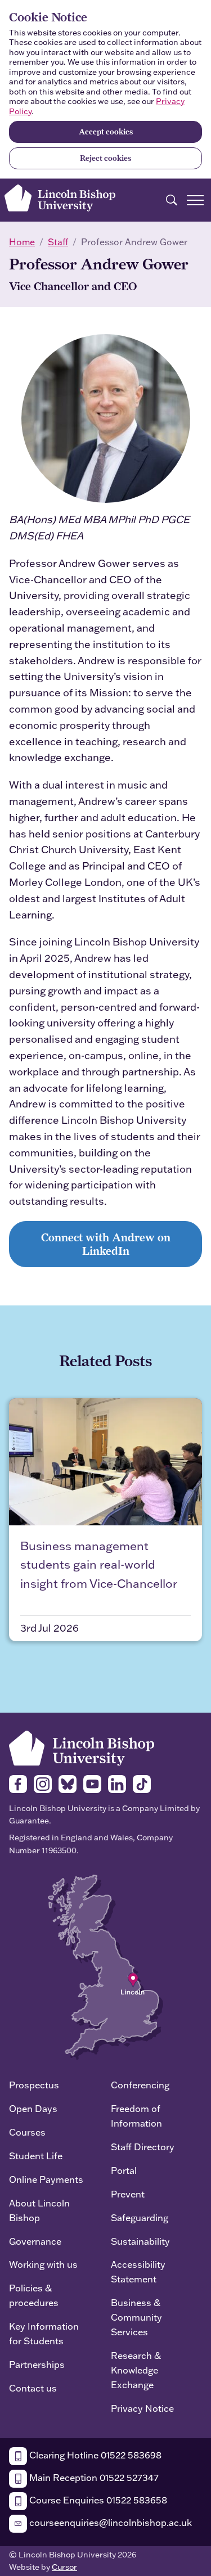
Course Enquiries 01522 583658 (97, 2500)
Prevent (128, 2194)
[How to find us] (105, 1966)
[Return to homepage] (60, 198)
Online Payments (46, 2179)
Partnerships (37, 2364)
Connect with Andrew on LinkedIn (106, 1244)
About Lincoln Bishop (39, 2210)
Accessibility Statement (138, 2271)
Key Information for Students (44, 2333)
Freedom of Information (136, 2116)
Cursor (64, 2567)
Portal (124, 2170)
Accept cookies (106, 132)
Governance (35, 2241)
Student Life (36, 2156)
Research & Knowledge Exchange (136, 2370)
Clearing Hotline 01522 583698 (94, 2455)
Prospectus (34, 2085)
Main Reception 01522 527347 (93, 2477)
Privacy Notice (142, 2408)
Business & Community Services (136, 2317)
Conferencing (140, 2085)
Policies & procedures (34, 2295)
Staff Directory (143, 2147)
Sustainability (140, 2241)
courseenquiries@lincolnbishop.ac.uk (109, 2522)
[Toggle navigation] (195, 200)
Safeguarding (140, 2217)
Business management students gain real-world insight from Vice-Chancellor (99, 1564)
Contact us (33, 2388)
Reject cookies (105, 158)
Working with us (43, 2264)
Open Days (33, 2108)
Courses (27, 2132)
